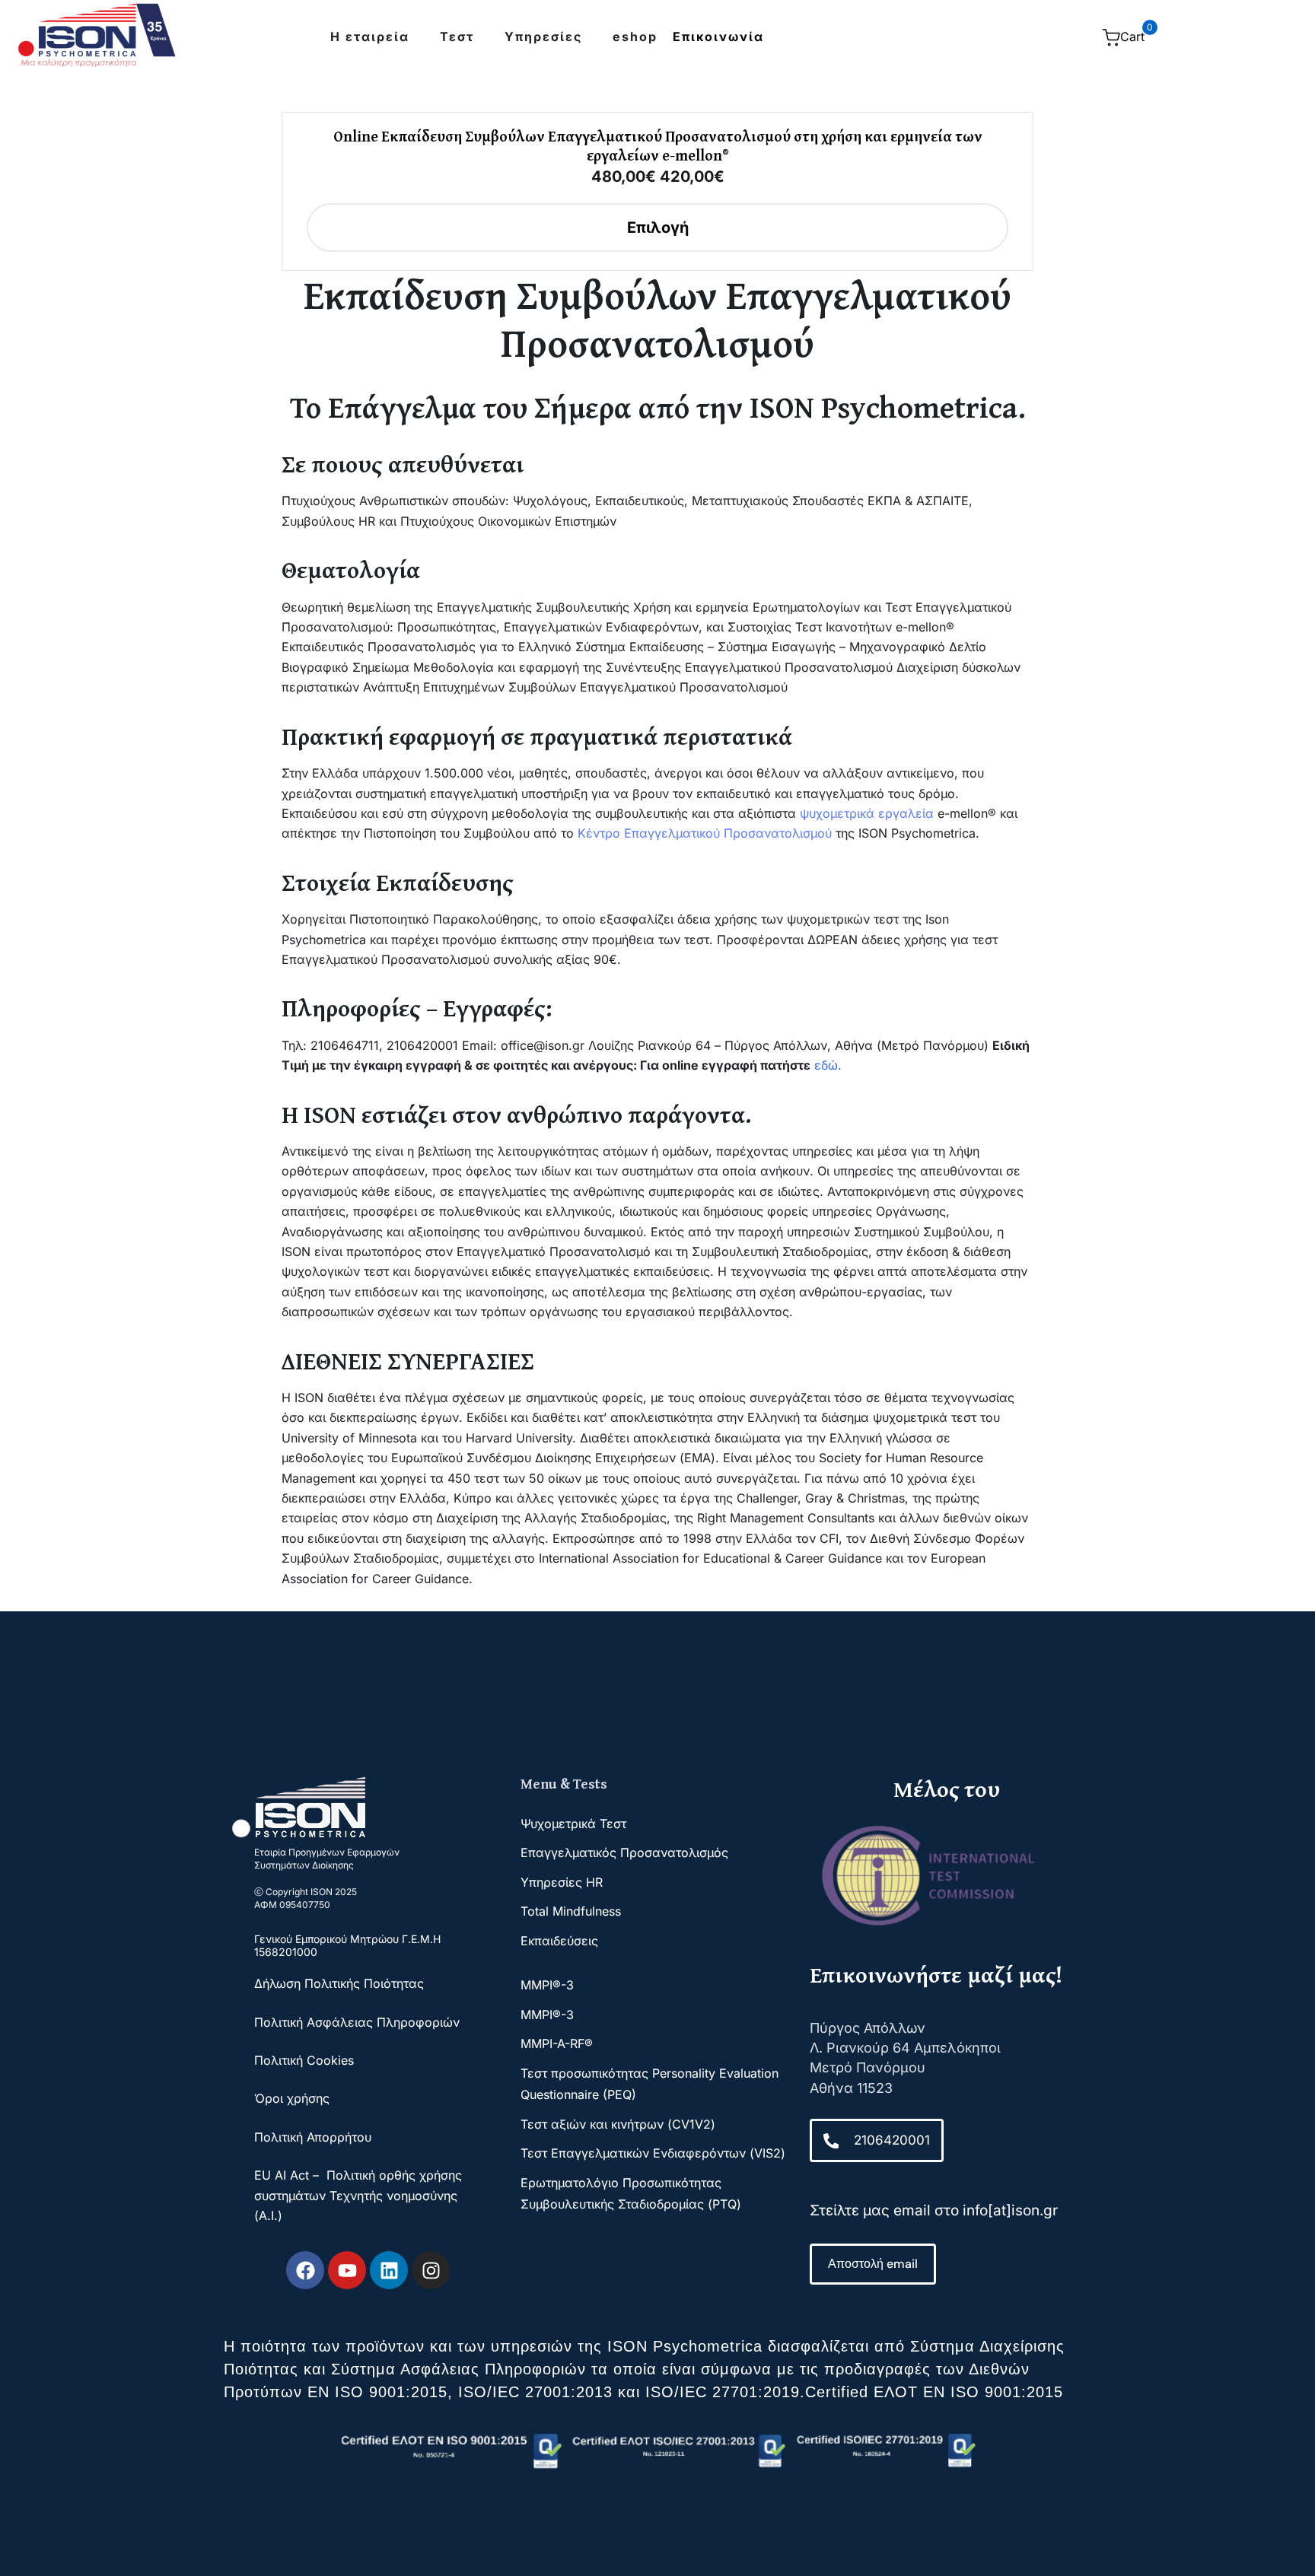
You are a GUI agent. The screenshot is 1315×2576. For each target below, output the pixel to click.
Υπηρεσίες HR (562, 1882)
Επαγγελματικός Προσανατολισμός (624, 1852)
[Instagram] (431, 2270)
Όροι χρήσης (292, 2098)
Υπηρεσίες (543, 37)
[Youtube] (347, 2270)
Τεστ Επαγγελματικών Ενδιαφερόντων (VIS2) (653, 2153)
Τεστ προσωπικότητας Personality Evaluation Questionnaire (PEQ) (650, 2084)
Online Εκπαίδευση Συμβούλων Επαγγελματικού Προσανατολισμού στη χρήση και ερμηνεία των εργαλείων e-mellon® (658, 145)
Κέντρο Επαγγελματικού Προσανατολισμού (705, 833)
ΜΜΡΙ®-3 (547, 1985)
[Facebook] (305, 2270)
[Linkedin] (389, 2270)
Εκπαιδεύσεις (559, 1941)
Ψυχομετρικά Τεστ (573, 1824)
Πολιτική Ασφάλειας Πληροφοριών (357, 2022)
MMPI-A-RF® (557, 2043)
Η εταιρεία (370, 37)
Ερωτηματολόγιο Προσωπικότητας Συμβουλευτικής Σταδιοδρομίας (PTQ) (631, 2193)
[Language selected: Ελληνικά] (971, 37)
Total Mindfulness (571, 1911)
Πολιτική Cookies (304, 2060)
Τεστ (457, 37)
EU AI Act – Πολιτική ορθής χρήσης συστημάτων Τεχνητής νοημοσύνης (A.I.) (358, 2195)
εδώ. (828, 1065)
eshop (635, 37)
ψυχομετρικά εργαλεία (867, 813)
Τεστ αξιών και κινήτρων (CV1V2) (618, 2124)
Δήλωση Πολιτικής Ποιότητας (341, 1983)
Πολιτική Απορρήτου (313, 2137)
